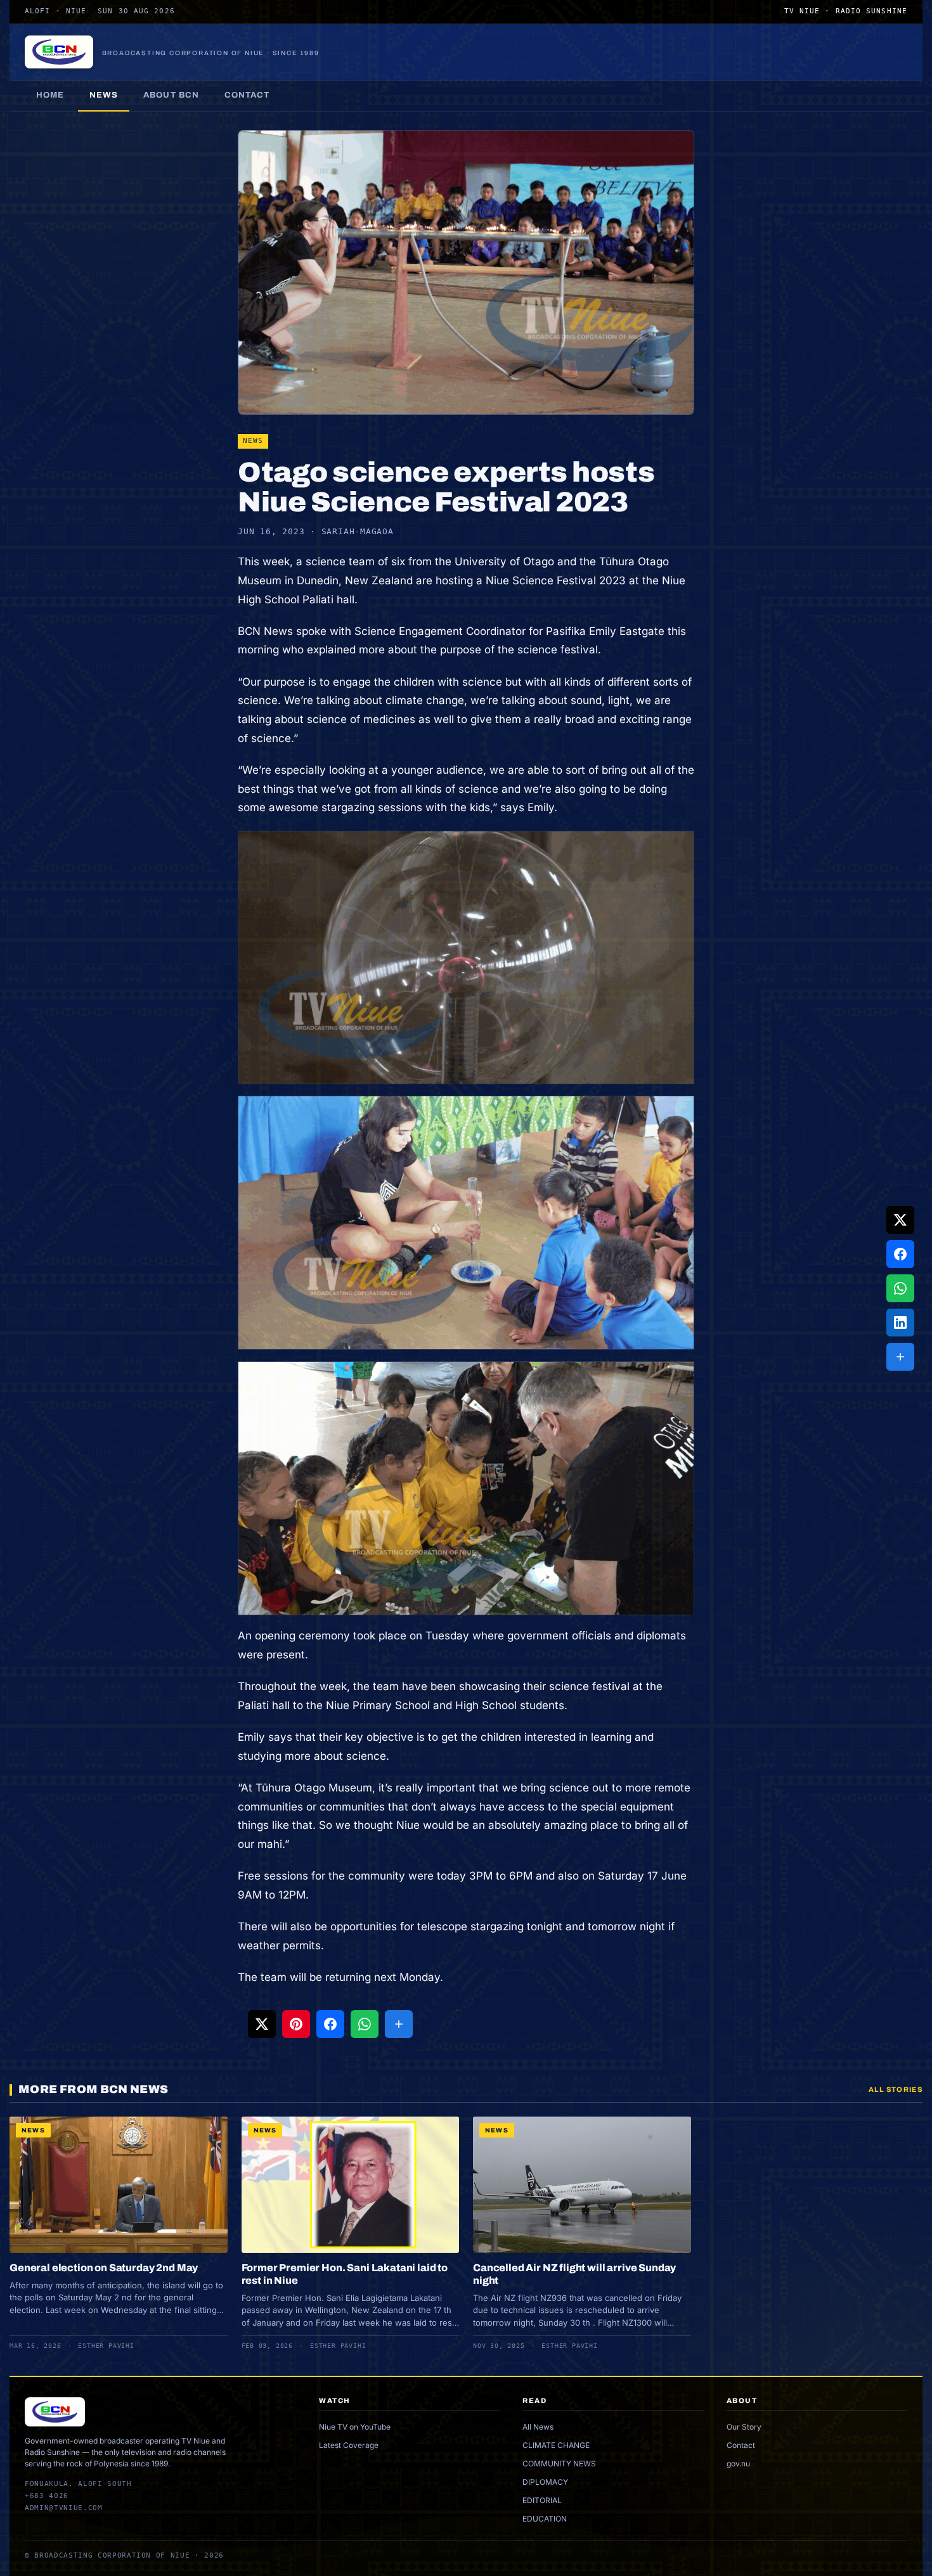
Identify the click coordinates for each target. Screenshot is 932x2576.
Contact (247, 95)
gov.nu (738, 2464)
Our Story (744, 2427)
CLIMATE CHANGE (556, 2445)
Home (50, 95)
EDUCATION (545, 2519)
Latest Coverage (349, 2445)
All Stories (896, 2089)
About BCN (171, 95)
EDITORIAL (542, 2500)
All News (538, 2427)
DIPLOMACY (545, 2482)
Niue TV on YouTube (355, 2427)
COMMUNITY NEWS (559, 2464)
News (104, 95)
